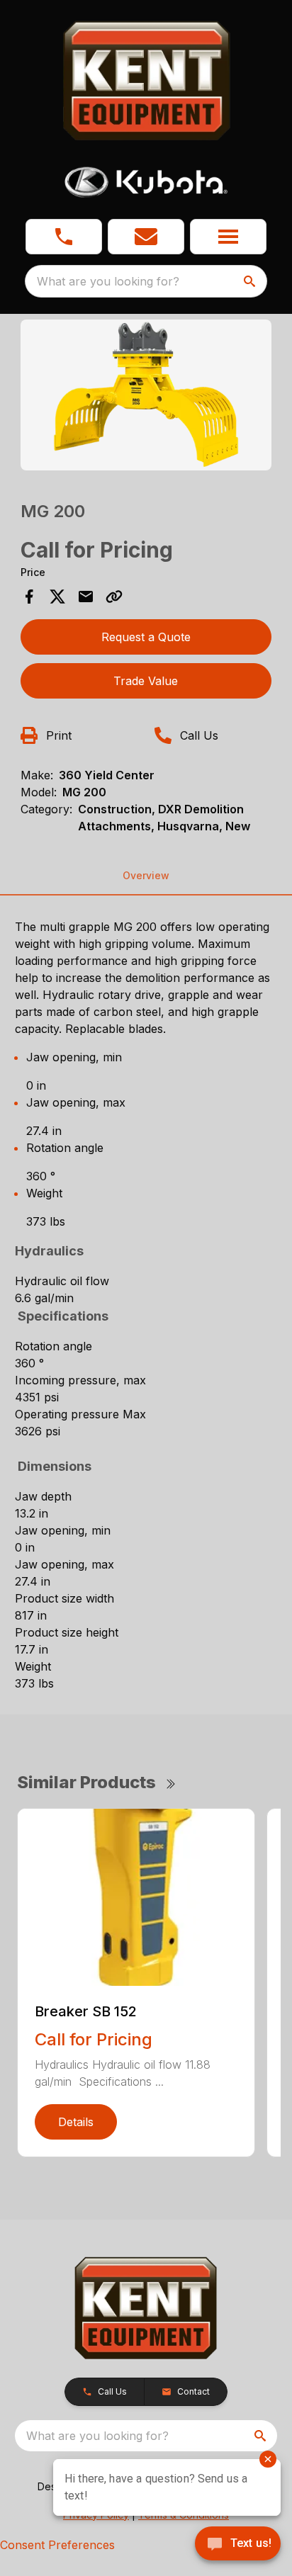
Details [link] (76, 2122)
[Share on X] (57, 597)
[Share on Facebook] (29, 597)
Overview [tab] (146, 875)
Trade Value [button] (146, 681)
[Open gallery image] (146, 395)
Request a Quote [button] (146, 637)
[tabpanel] (146, 397)
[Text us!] (238, 2545)
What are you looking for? (108, 281)
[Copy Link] (114, 597)
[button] (64, 237)
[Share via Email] (86, 597)
